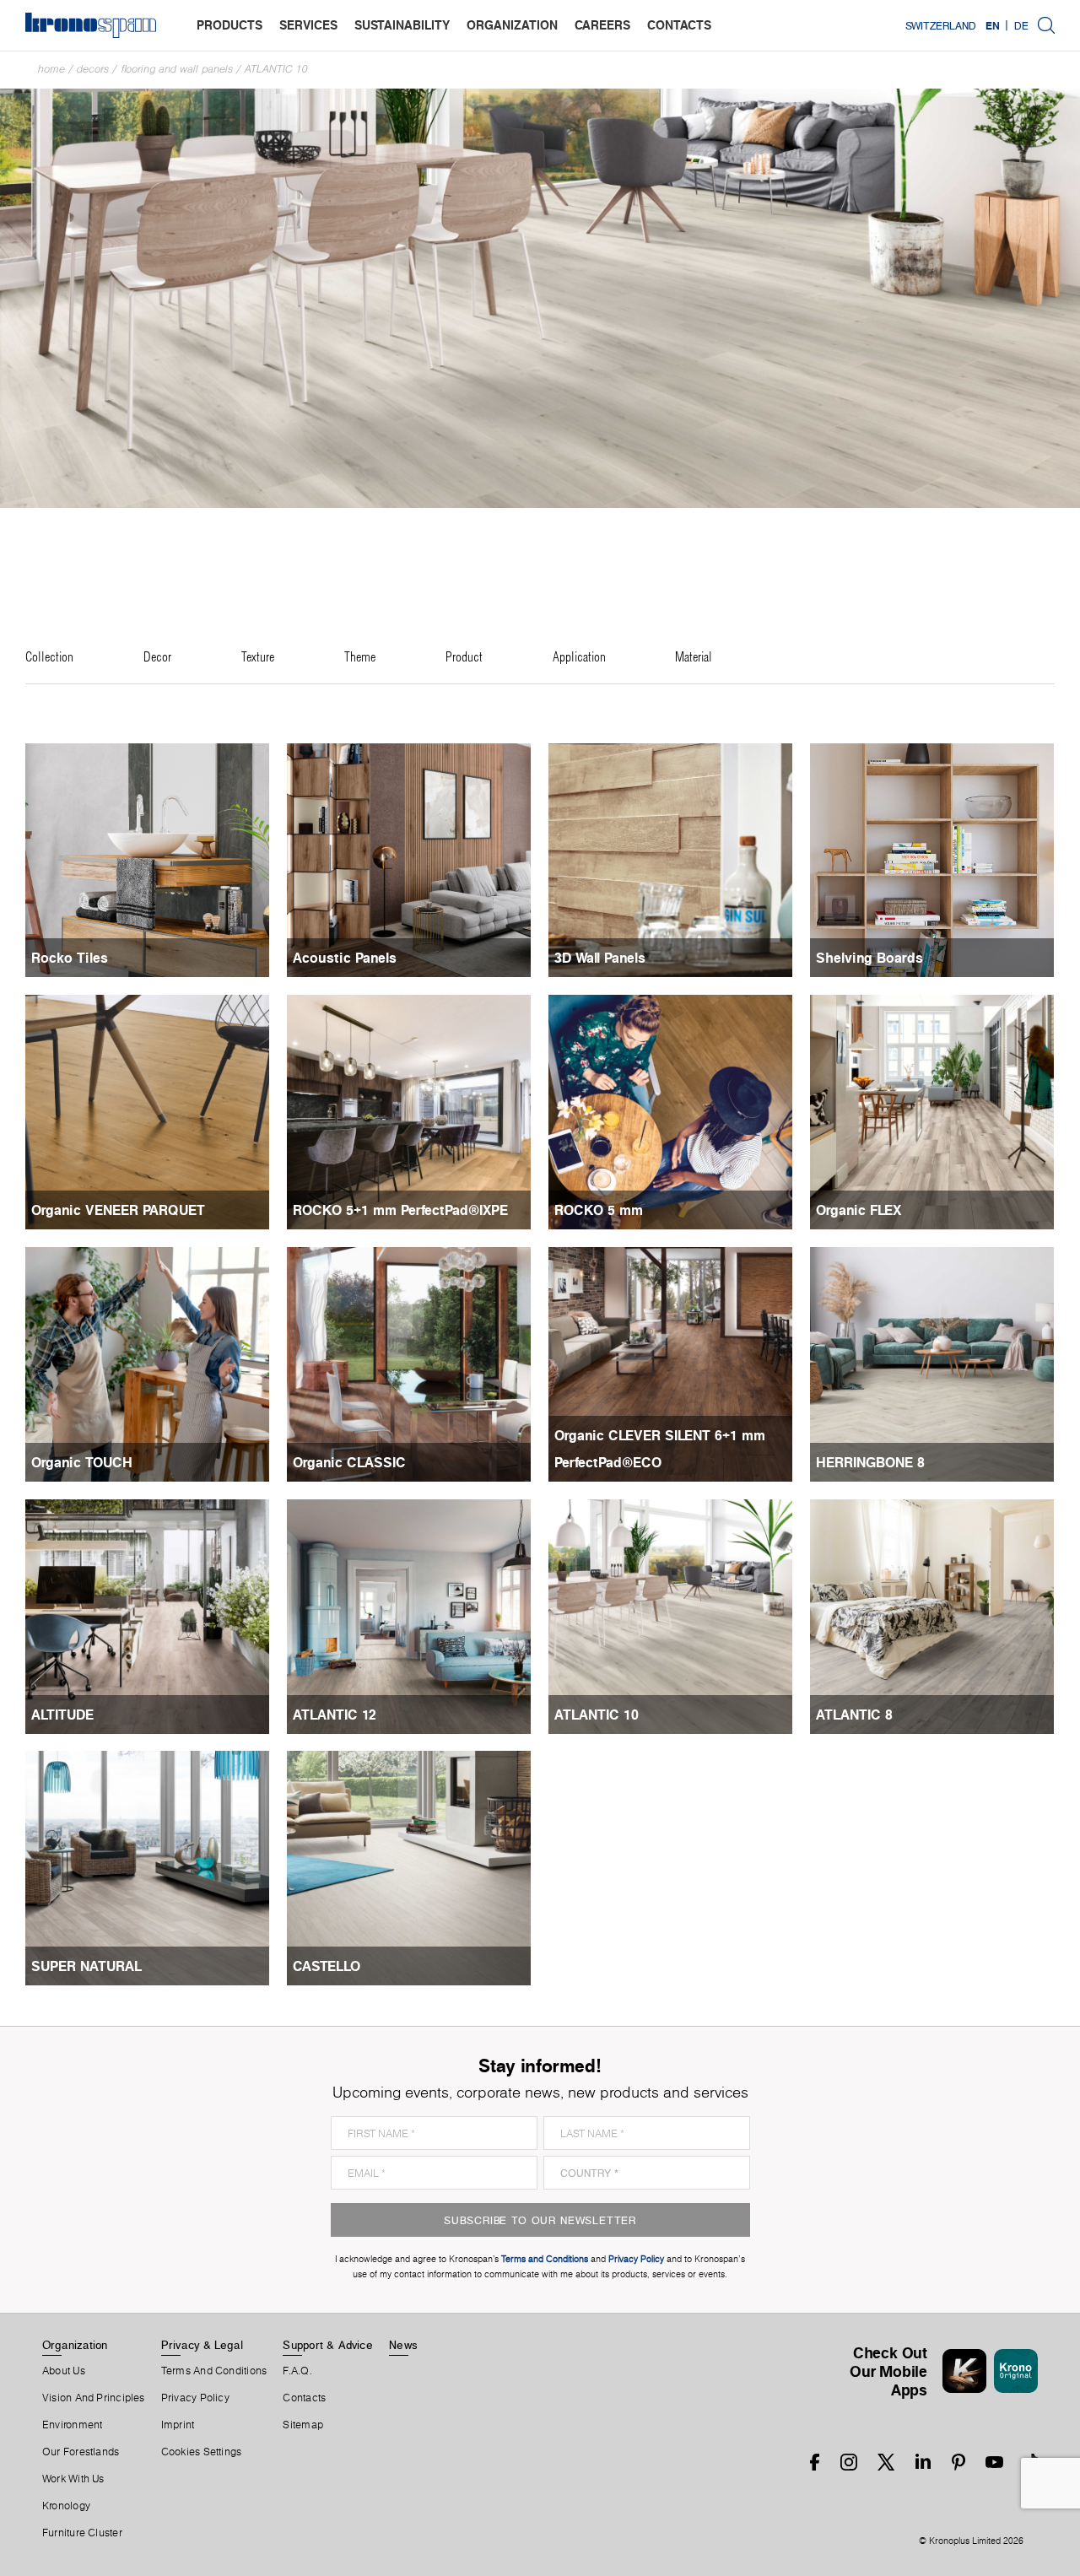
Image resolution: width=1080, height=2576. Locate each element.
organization (512, 25)
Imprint (178, 2425)
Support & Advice (328, 2345)
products (229, 25)
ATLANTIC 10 (276, 69)
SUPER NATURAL (86, 1966)
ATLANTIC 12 (335, 1715)
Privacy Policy (195, 2398)
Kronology (66, 2506)
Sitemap (303, 2425)
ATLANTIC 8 (854, 1715)
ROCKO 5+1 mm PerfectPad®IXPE (400, 1210)
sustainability (402, 25)
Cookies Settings (202, 2452)
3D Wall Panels (600, 958)
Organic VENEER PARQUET (118, 1210)
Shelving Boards (869, 958)
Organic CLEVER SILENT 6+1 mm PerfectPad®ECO (660, 1449)
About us (64, 2371)
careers (602, 25)
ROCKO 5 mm (599, 1210)
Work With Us (73, 2479)
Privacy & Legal (202, 2345)
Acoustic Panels (345, 958)
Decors (93, 69)
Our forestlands (81, 2452)
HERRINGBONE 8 (870, 1462)
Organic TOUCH (82, 1462)
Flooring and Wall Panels (177, 69)
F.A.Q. (297, 2371)
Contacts (304, 2398)
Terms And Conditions (214, 2371)
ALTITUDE (62, 1715)
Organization (75, 2345)
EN (993, 25)
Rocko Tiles (70, 958)
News (403, 2345)
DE (1021, 25)
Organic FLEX (859, 1210)
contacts (679, 25)
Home (51, 69)
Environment (72, 2425)
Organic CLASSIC (349, 1462)
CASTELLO (327, 1966)
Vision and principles (94, 2398)
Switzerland (941, 25)
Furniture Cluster (82, 2533)
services (308, 25)
